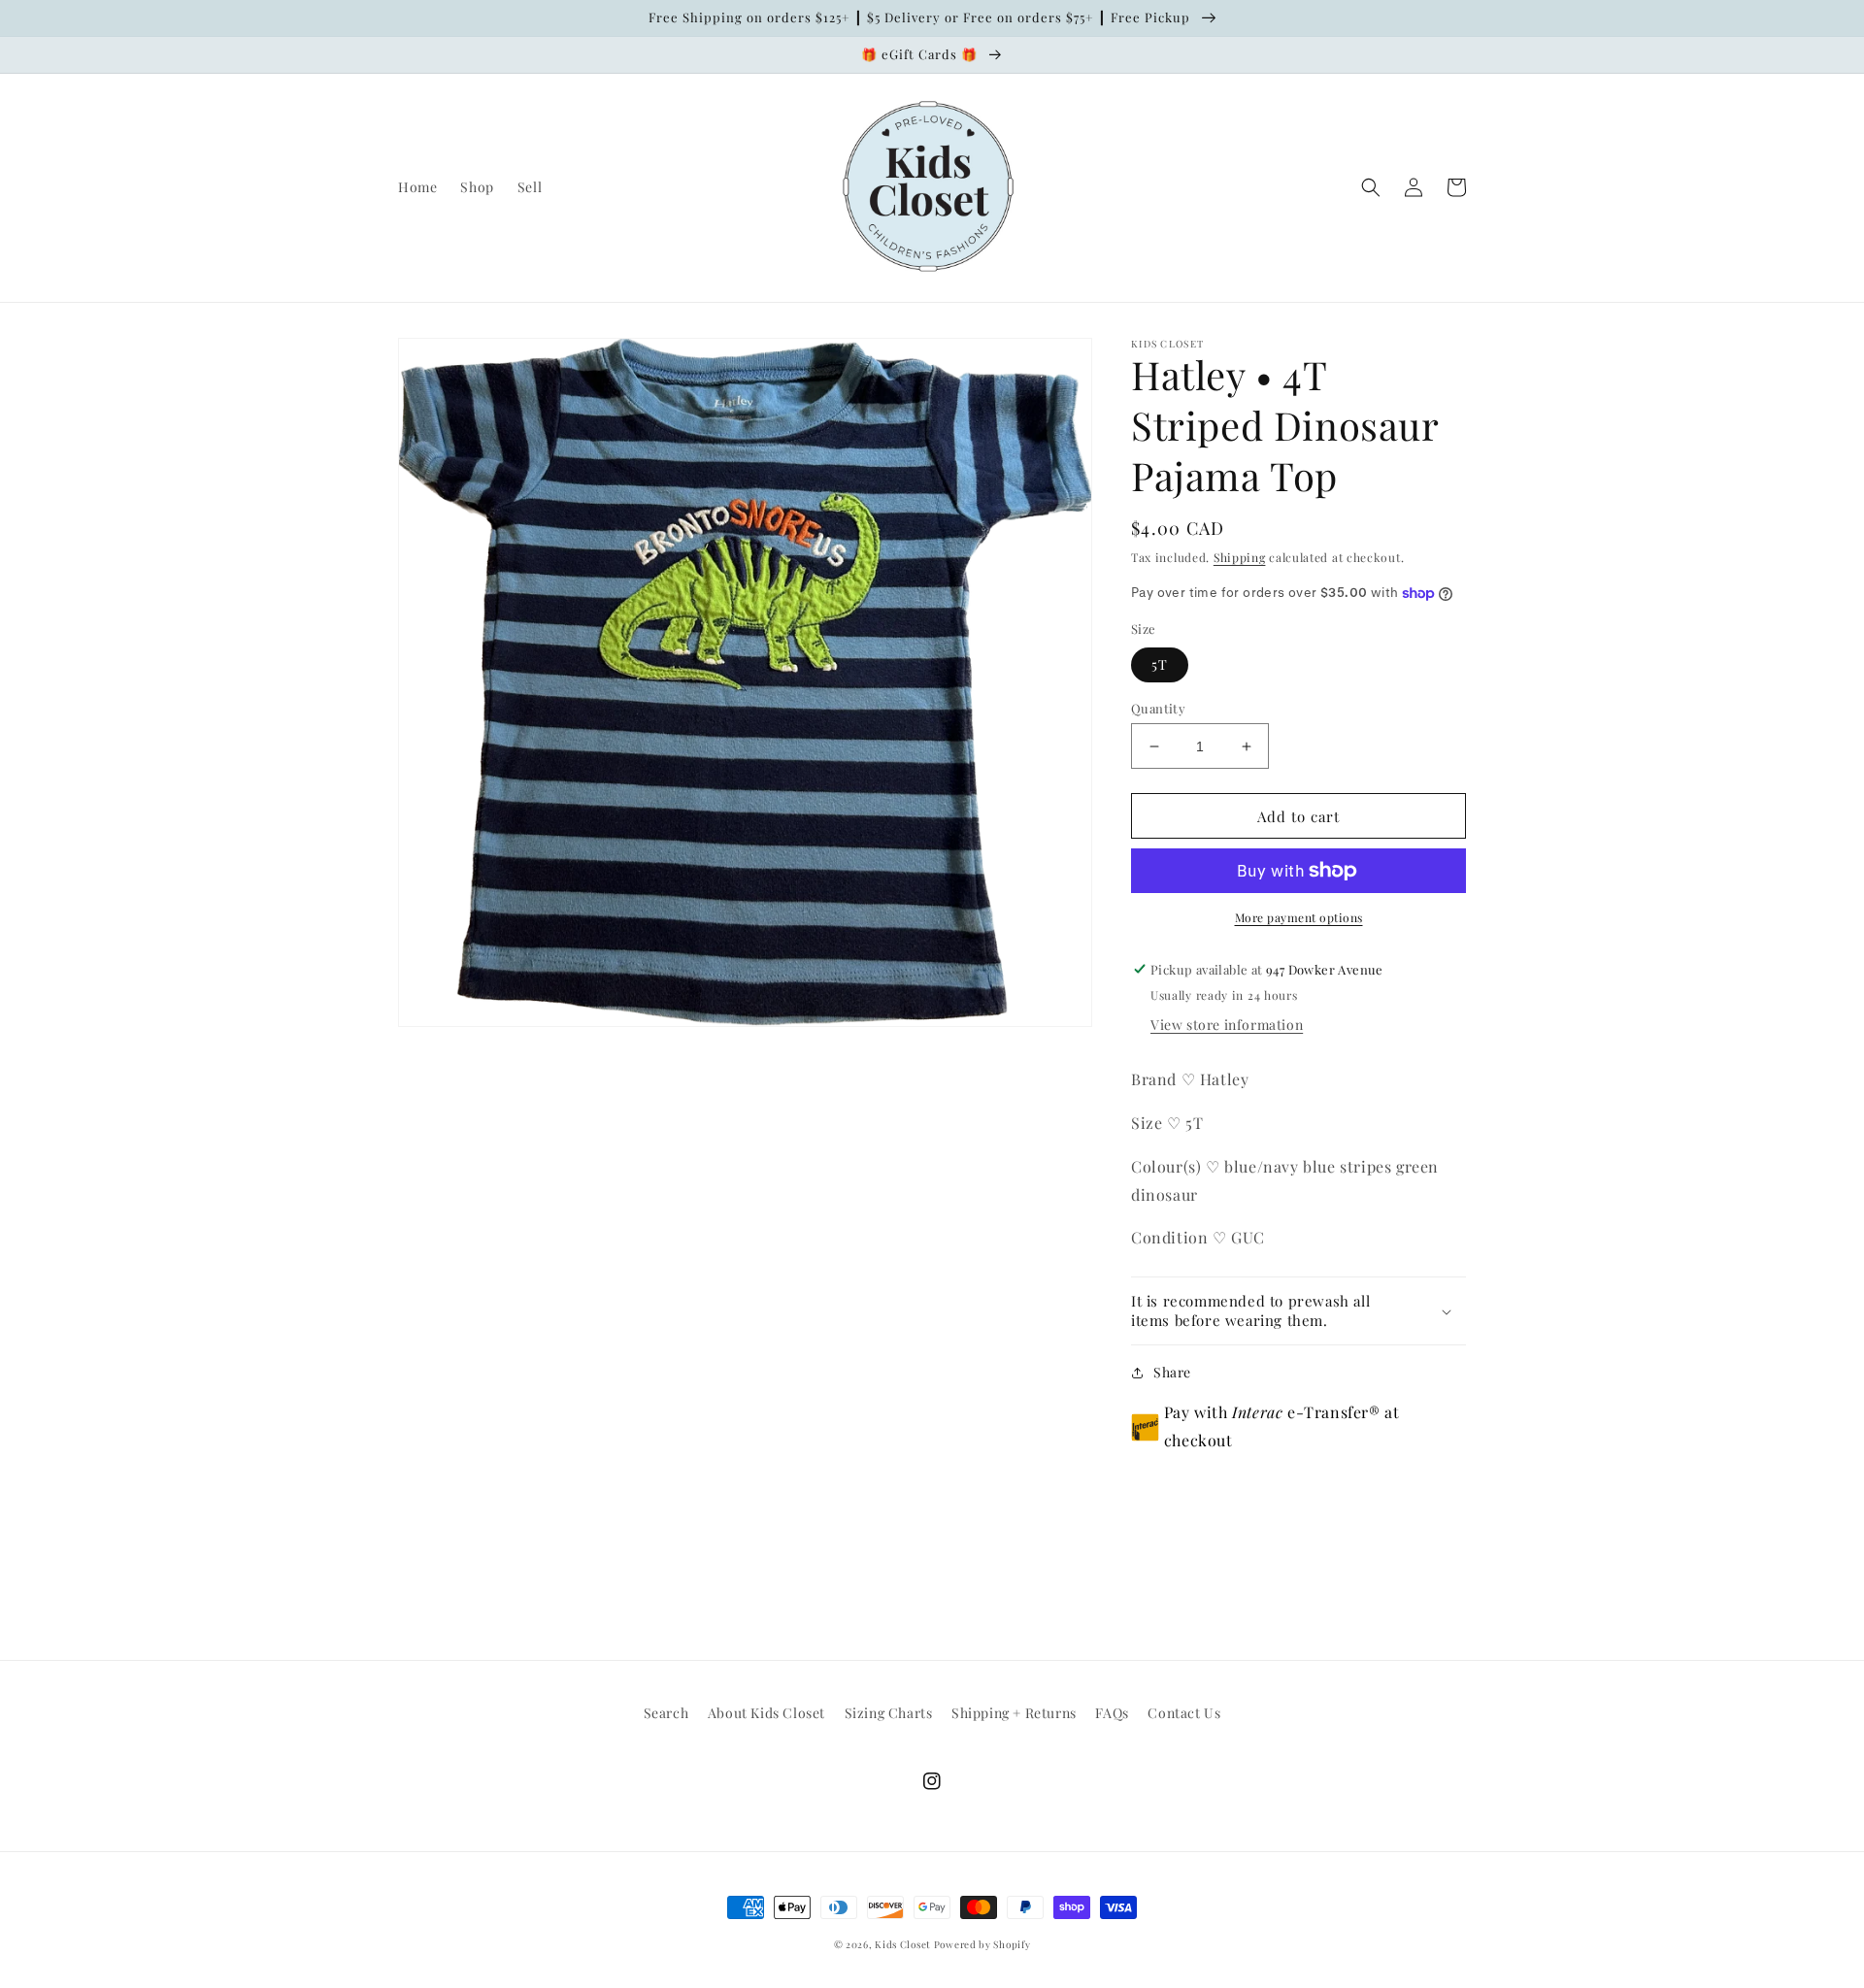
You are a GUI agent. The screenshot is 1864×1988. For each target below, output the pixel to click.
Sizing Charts (889, 1713)
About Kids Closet (766, 1713)
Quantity (1158, 708)
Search (666, 1713)
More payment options (1299, 917)
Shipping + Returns (1014, 1713)
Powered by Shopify (982, 1944)
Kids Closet (904, 1944)
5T (1160, 664)
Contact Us (1184, 1713)
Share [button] (1172, 1372)
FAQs (1112, 1713)
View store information (1227, 1025)
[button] (1371, 187)
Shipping (1240, 557)
